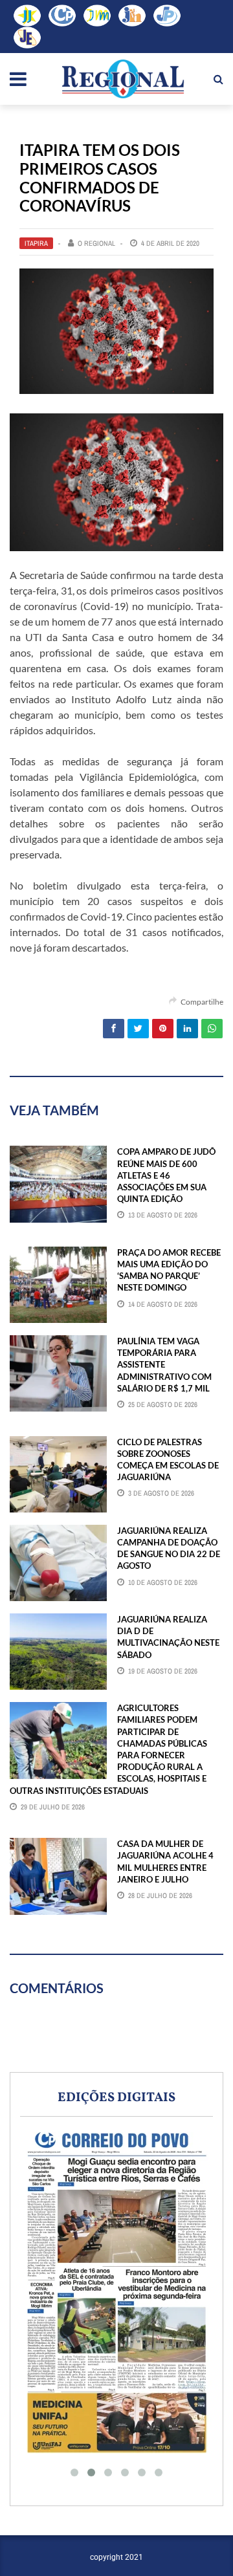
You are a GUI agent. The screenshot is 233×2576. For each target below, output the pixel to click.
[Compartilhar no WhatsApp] (212, 1029)
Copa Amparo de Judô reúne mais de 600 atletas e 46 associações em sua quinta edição (166, 1175)
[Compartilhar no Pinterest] (163, 1029)
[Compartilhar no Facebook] (114, 1029)
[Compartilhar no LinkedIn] (187, 1029)
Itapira (36, 243)
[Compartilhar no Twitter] (138, 1029)
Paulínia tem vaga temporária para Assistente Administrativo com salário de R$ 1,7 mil (164, 1365)
